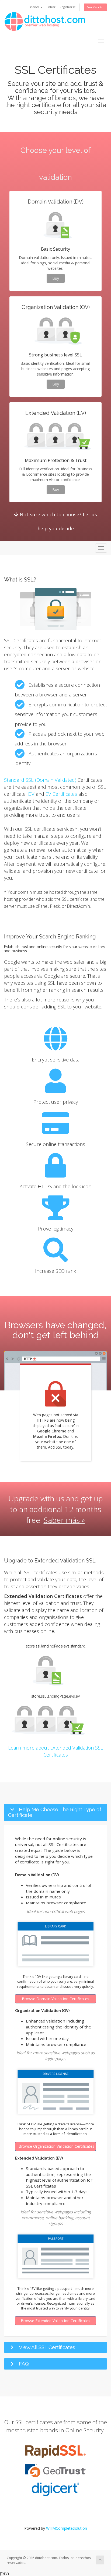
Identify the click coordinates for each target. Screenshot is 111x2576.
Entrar (51, 7)
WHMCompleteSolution (67, 2528)
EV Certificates (61, 794)
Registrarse (68, 7)
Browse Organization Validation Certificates (56, 2146)
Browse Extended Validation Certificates (55, 2321)
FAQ (24, 2364)
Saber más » (64, 1520)
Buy (56, 278)
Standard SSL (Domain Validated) (40, 780)
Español (34, 7)
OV (31, 794)
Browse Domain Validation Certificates (55, 1999)
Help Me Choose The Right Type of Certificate (55, 1812)
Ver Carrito (95, 7)
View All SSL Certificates (47, 2347)
